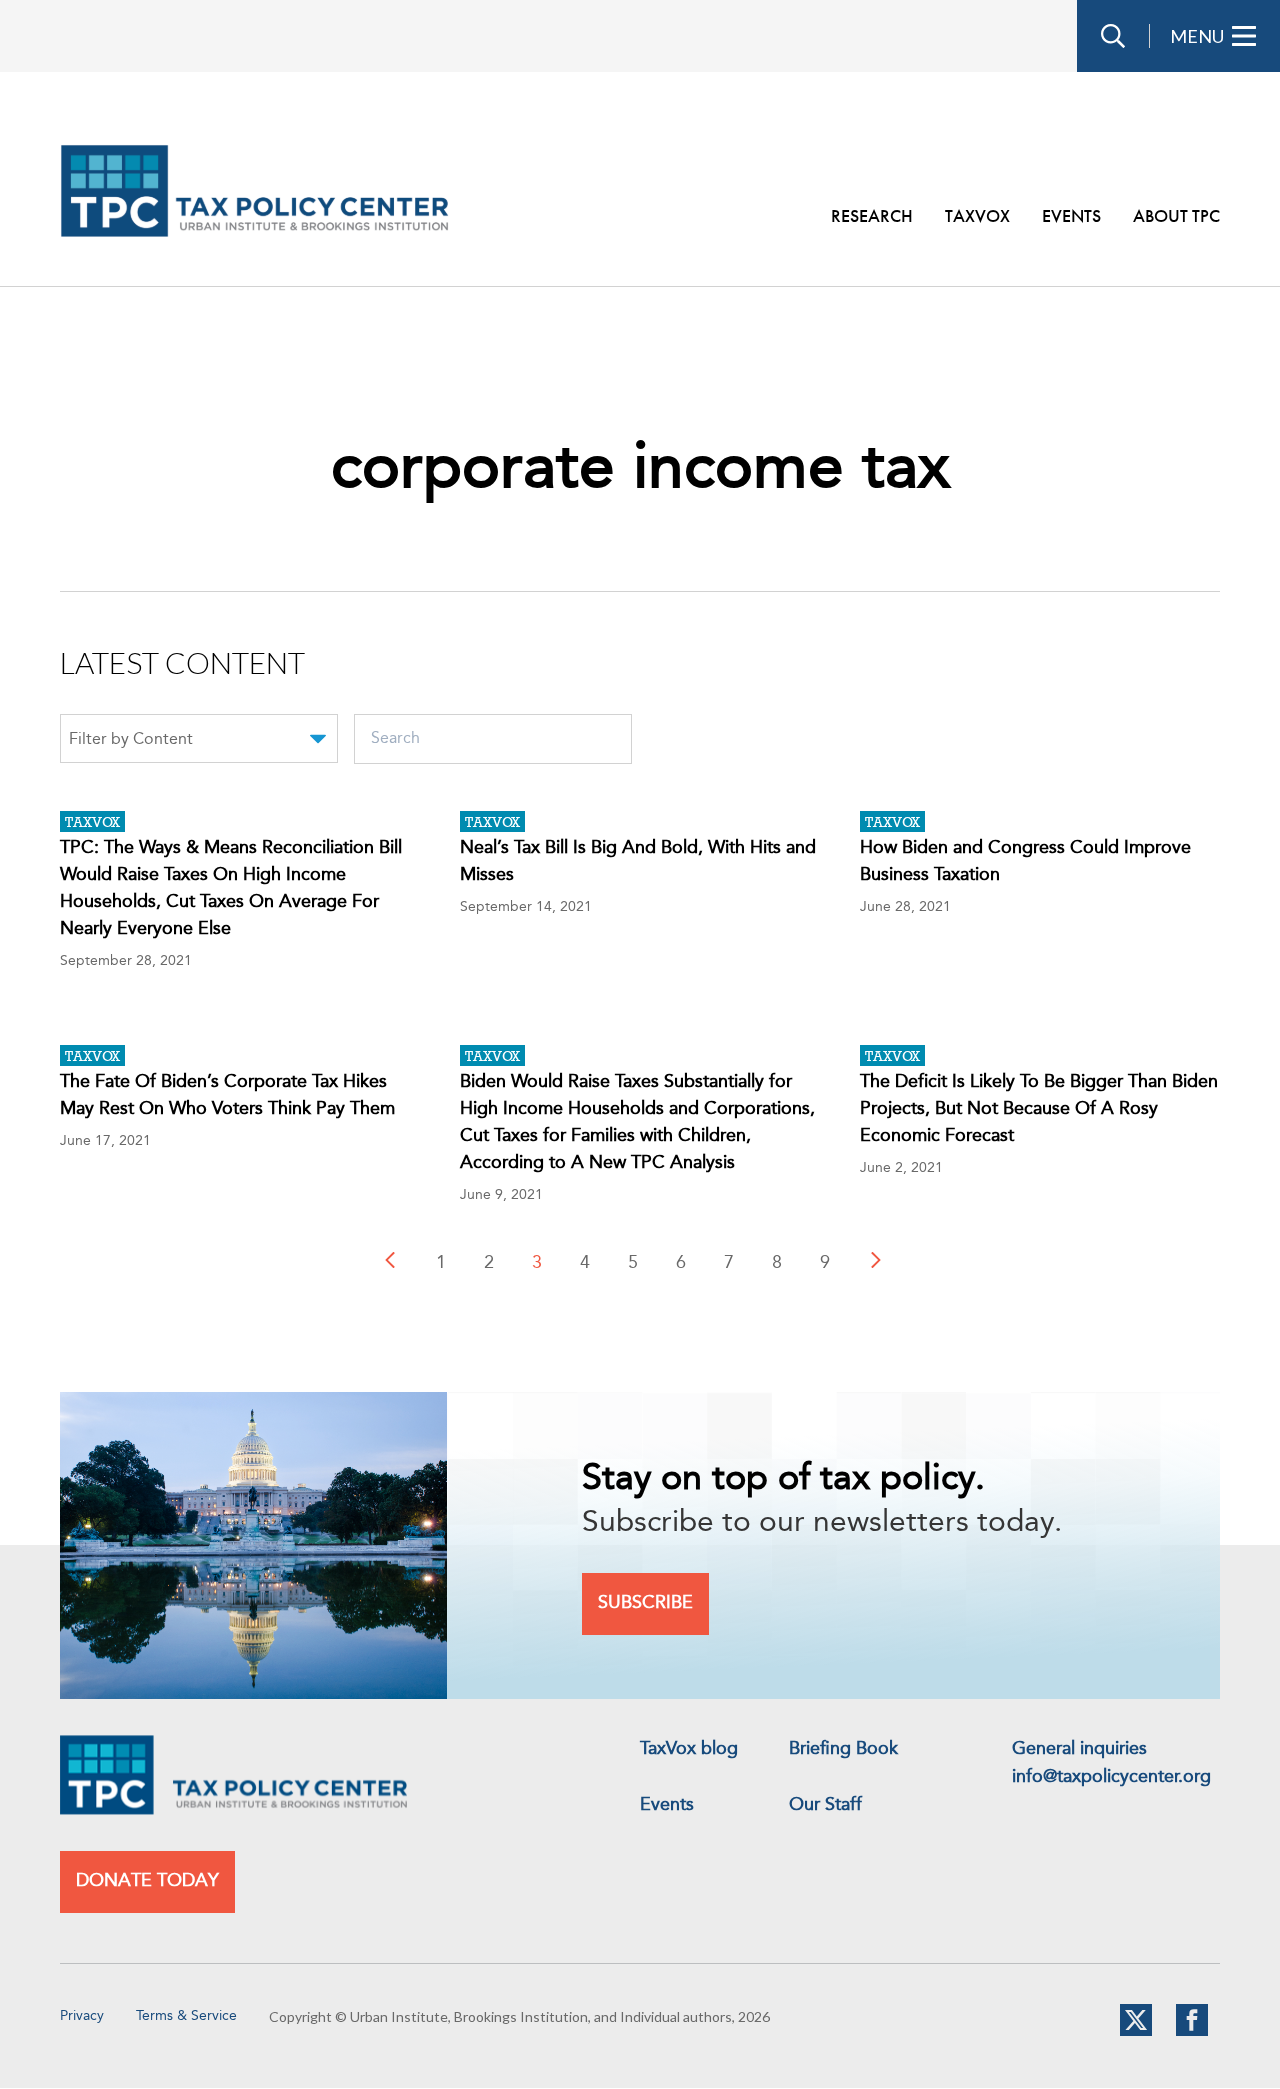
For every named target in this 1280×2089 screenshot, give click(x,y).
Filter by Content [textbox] (131, 740)
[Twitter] (1136, 2032)
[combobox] (199, 742)
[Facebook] (1192, 2032)
